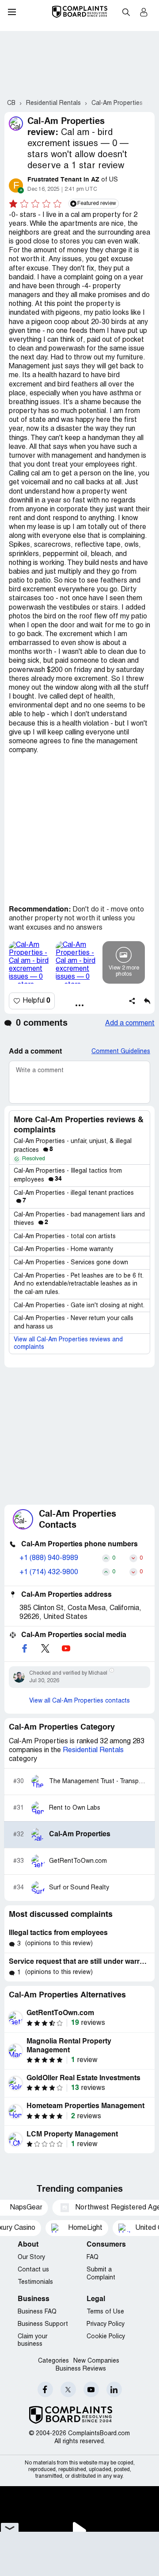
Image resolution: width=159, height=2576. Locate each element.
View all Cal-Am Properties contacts (79, 1701)
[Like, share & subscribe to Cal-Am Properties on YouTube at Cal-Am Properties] (66, 1648)
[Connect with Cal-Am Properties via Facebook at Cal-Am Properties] (24, 1648)
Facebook (45, 2389)
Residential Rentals (93, 1750)
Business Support (43, 2324)
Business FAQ (37, 2312)
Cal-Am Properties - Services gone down (71, 1263)
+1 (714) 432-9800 (49, 1572)
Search (126, 12)
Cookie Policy (106, 2337)
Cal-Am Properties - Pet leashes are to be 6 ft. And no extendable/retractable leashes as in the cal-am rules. (78, 1284)
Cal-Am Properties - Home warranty (63, 1249)
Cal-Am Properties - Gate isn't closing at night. (79, 1306)
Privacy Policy (106, 2324)
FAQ (93, 2257)
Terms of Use (105, 2312)
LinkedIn (114, 2389)
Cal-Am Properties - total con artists (65, 1237)
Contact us (33, 2270)
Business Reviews (81, 2369)
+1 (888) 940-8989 (49, 1558)
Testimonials (35, 2282)
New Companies (96, 2361)
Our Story (31, 2257)
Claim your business (32, 2341)
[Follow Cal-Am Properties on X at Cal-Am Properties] (45, 1648)
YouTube (91, 2389)
